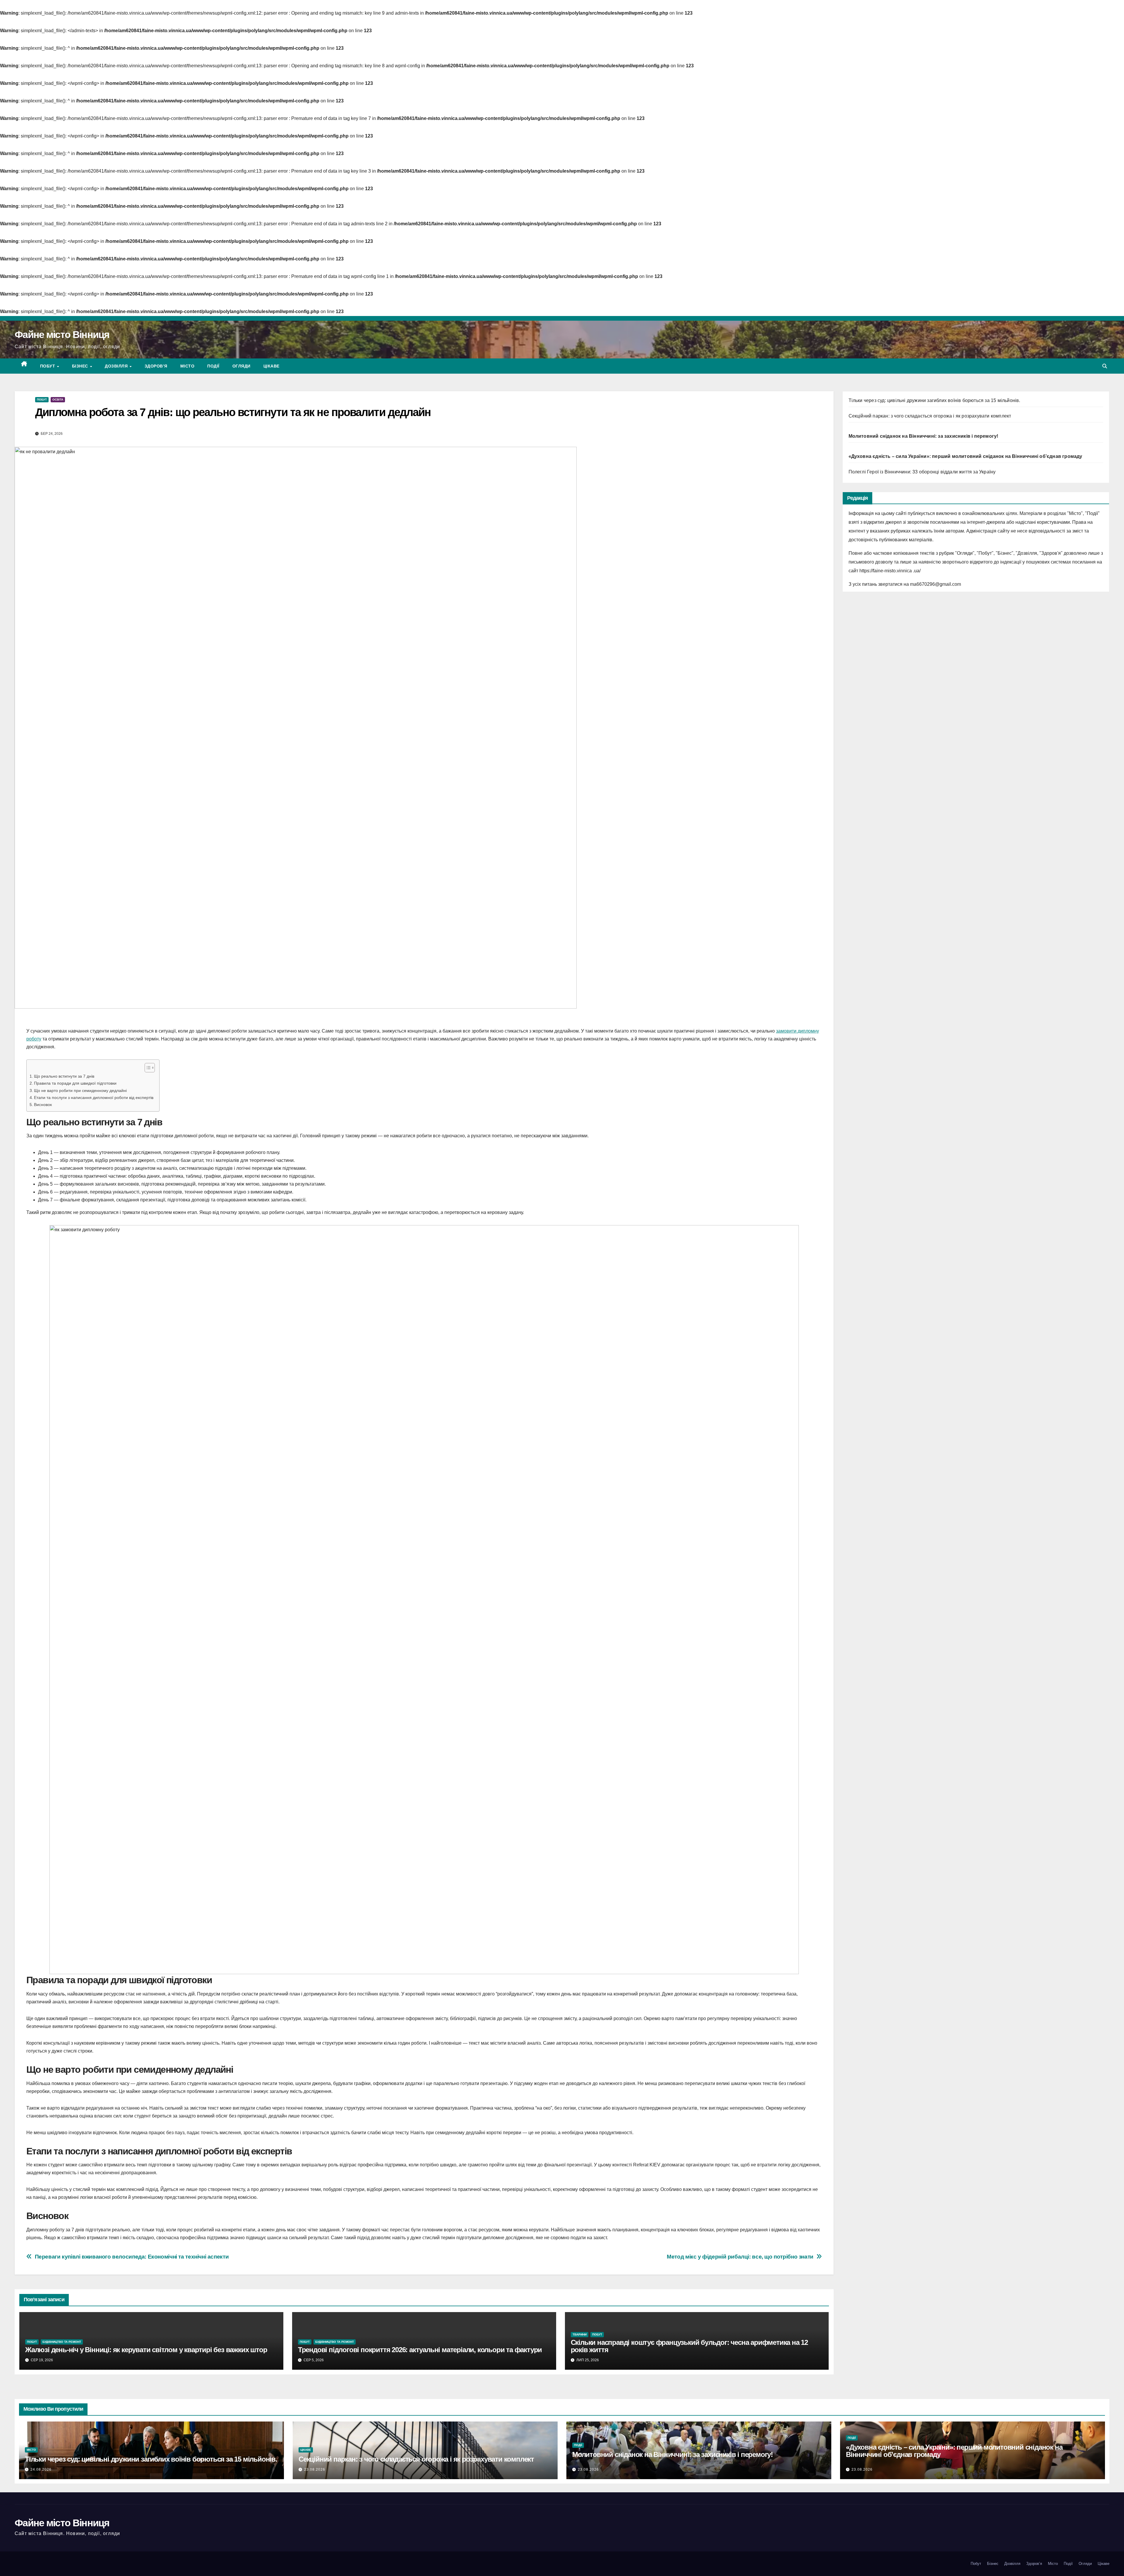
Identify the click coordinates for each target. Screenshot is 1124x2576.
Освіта (58, 400)
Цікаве (271, 366)
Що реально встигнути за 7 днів (64, 1076)
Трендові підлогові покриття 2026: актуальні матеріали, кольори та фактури (420, 2350)
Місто (187, 366)
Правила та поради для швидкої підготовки (75, 1083)
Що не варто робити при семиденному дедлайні (80, 1090)
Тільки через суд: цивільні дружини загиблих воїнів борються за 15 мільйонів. (934, 400)
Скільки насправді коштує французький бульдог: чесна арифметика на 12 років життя (689, 2346)
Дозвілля (117, 366)
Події (213, 366)
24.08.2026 (41, 2469)
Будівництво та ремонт (62, 2342)
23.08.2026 (315, 2469)
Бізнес (81, 366)
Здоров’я (156, 366)
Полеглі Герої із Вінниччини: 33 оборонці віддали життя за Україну (922, 472)
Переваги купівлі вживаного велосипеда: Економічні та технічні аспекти (132, 2257)
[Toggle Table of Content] (147, 1068)
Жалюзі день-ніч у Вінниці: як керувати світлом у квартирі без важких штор (146, 2350)
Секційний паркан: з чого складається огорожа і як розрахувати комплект (930, 416)
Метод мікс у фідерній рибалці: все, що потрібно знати (740, 2257)
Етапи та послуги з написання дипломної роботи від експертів (94, 1098)
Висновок (43, 1105)
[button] (1105, 366)
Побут (48, 366)
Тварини (580, 2334)
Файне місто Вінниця (62, 334)
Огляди (241, 366)
